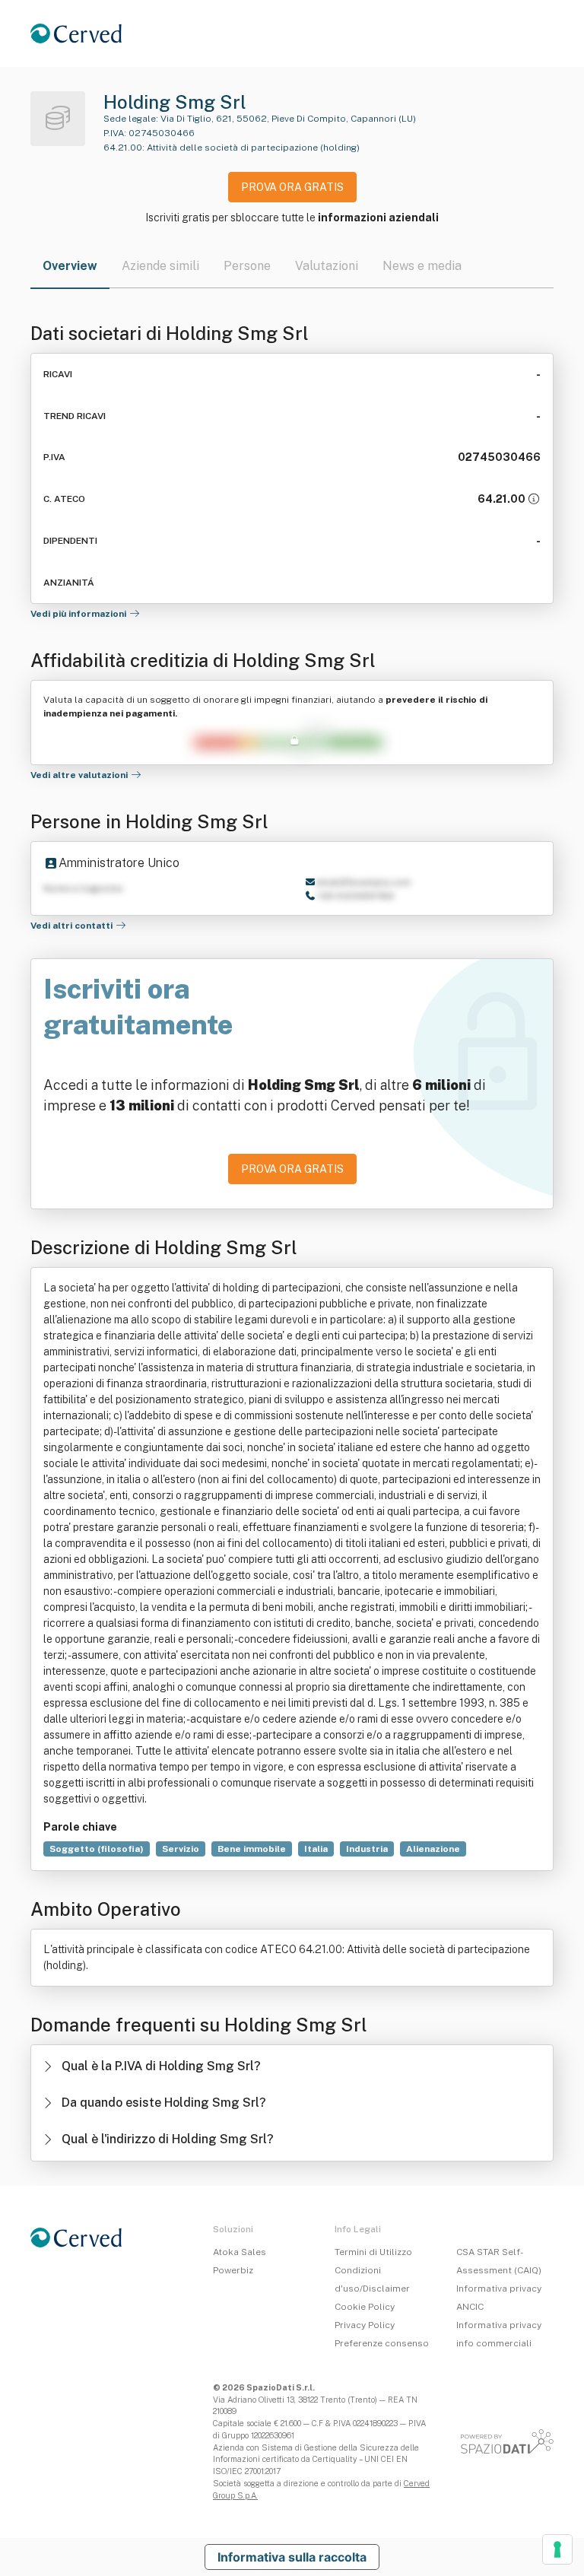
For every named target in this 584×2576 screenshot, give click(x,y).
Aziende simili (160, 266)
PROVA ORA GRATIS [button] (292, 187)
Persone (247, 266)
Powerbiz (233, 2270)
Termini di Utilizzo (373, 2252)
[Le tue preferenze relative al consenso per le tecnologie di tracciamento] (557, 2549)
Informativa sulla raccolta (292, 2557)
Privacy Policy (365, 2325)
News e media (422, 266)
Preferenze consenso (382, 2343)
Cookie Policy (365, 2307)
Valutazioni (327, 266)
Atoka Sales (240, 2252)
